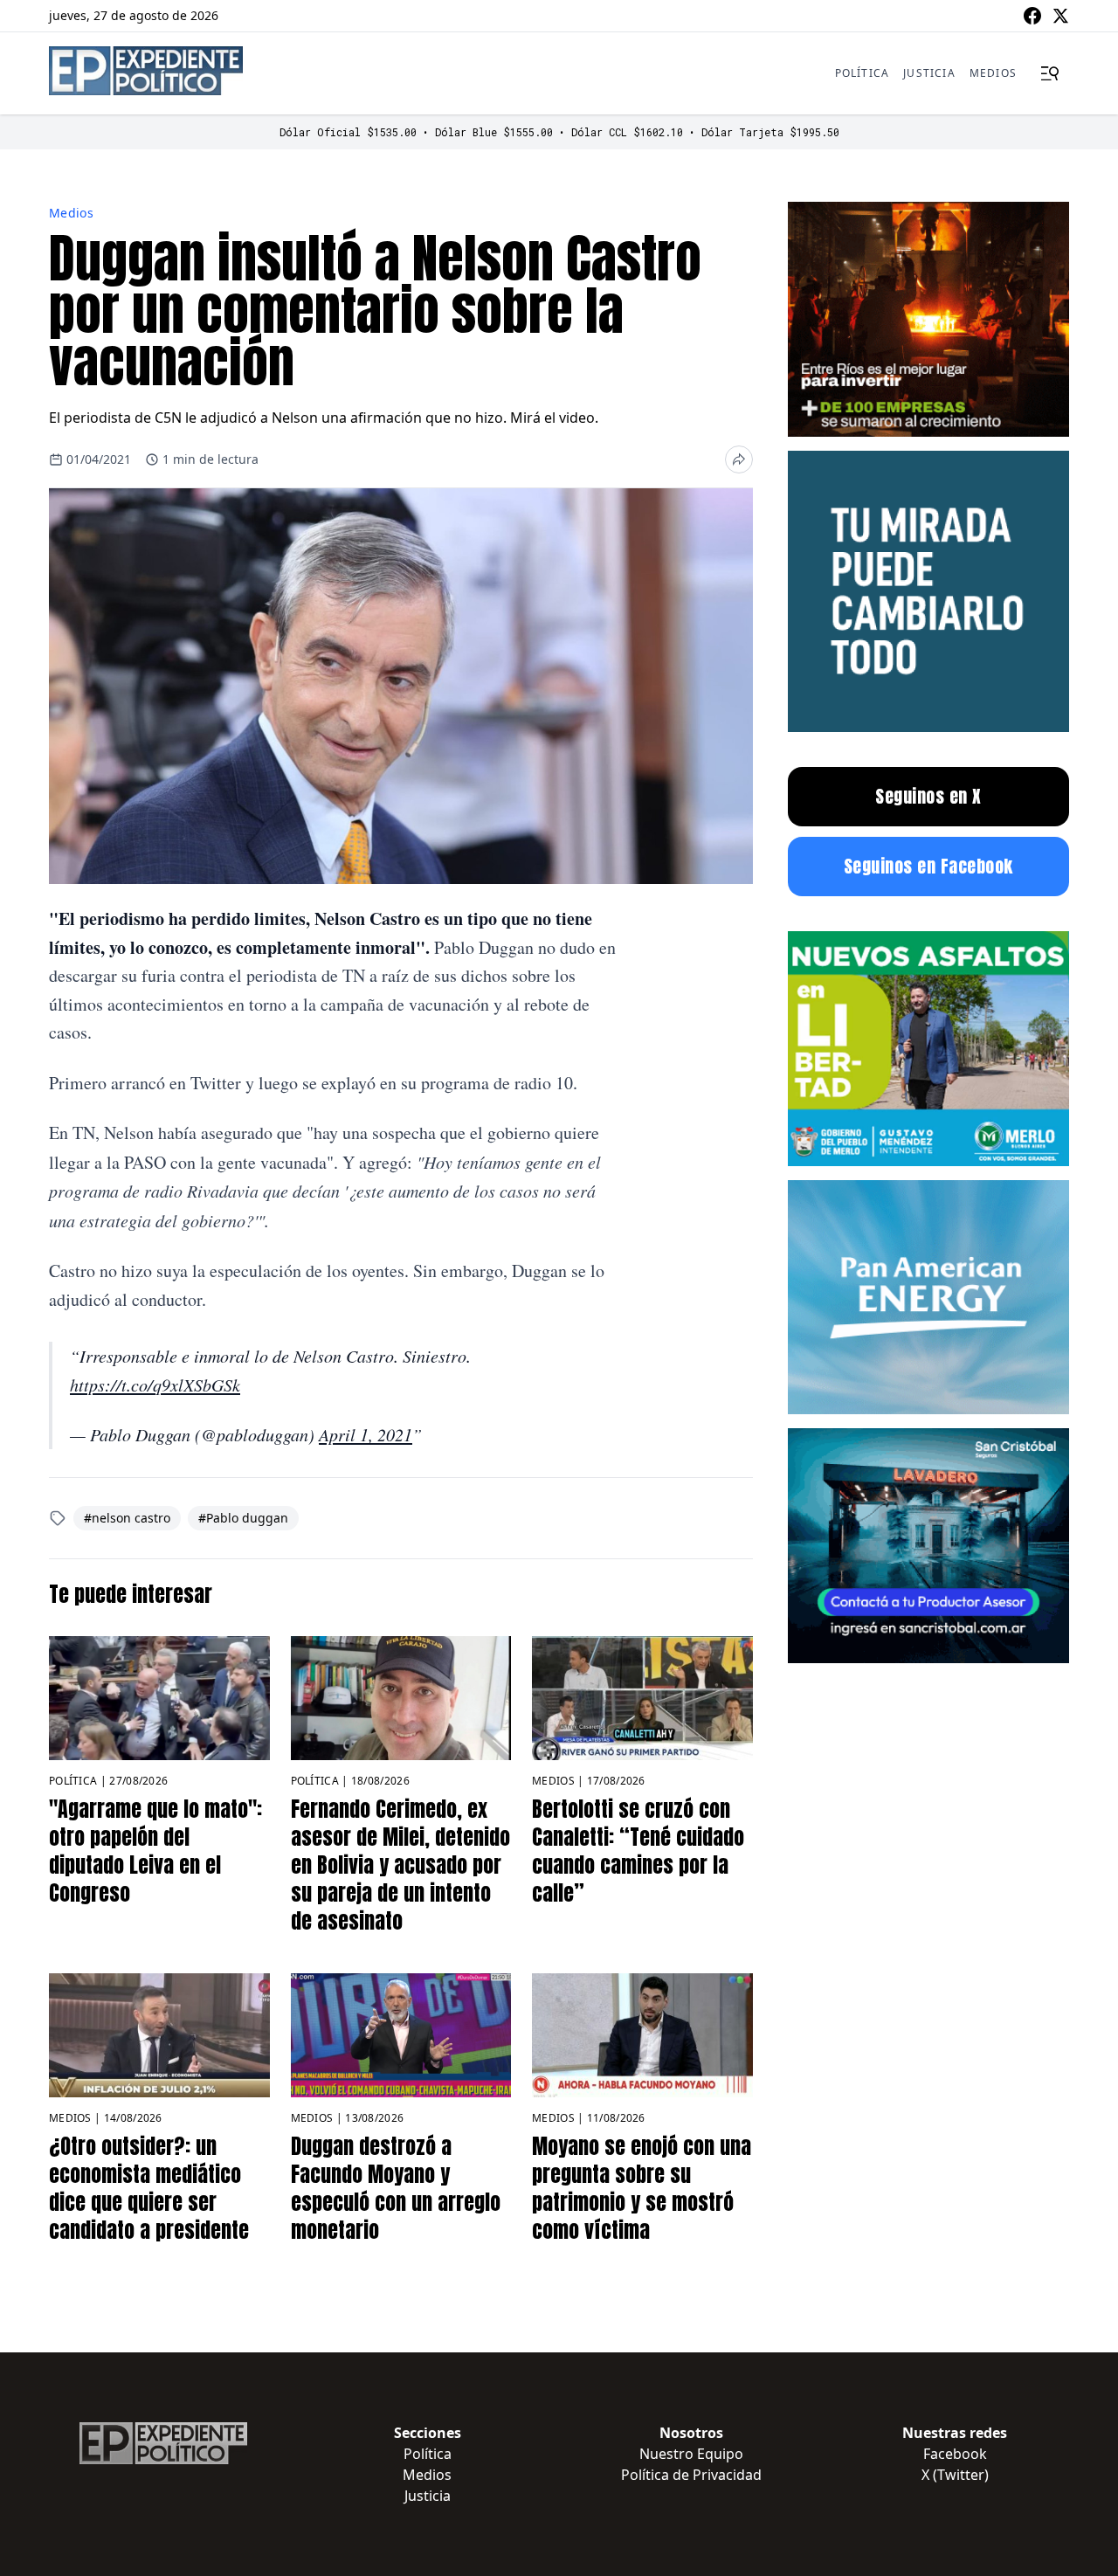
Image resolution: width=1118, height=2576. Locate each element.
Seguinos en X (928, 796)
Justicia (929, 73)
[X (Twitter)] (1060, 16)
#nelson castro (127, 1518)
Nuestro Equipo (691, 2454)
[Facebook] (1032, 16)
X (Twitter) (955, 2475)
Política (863, 73)
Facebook (955, 2454)
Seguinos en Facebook (928, 866)
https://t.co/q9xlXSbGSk (155, 1385)
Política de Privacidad (691, 2475)
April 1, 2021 (366, 1434)
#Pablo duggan (243, 1518)
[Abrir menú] (1050, 73)
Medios (993, 73)
